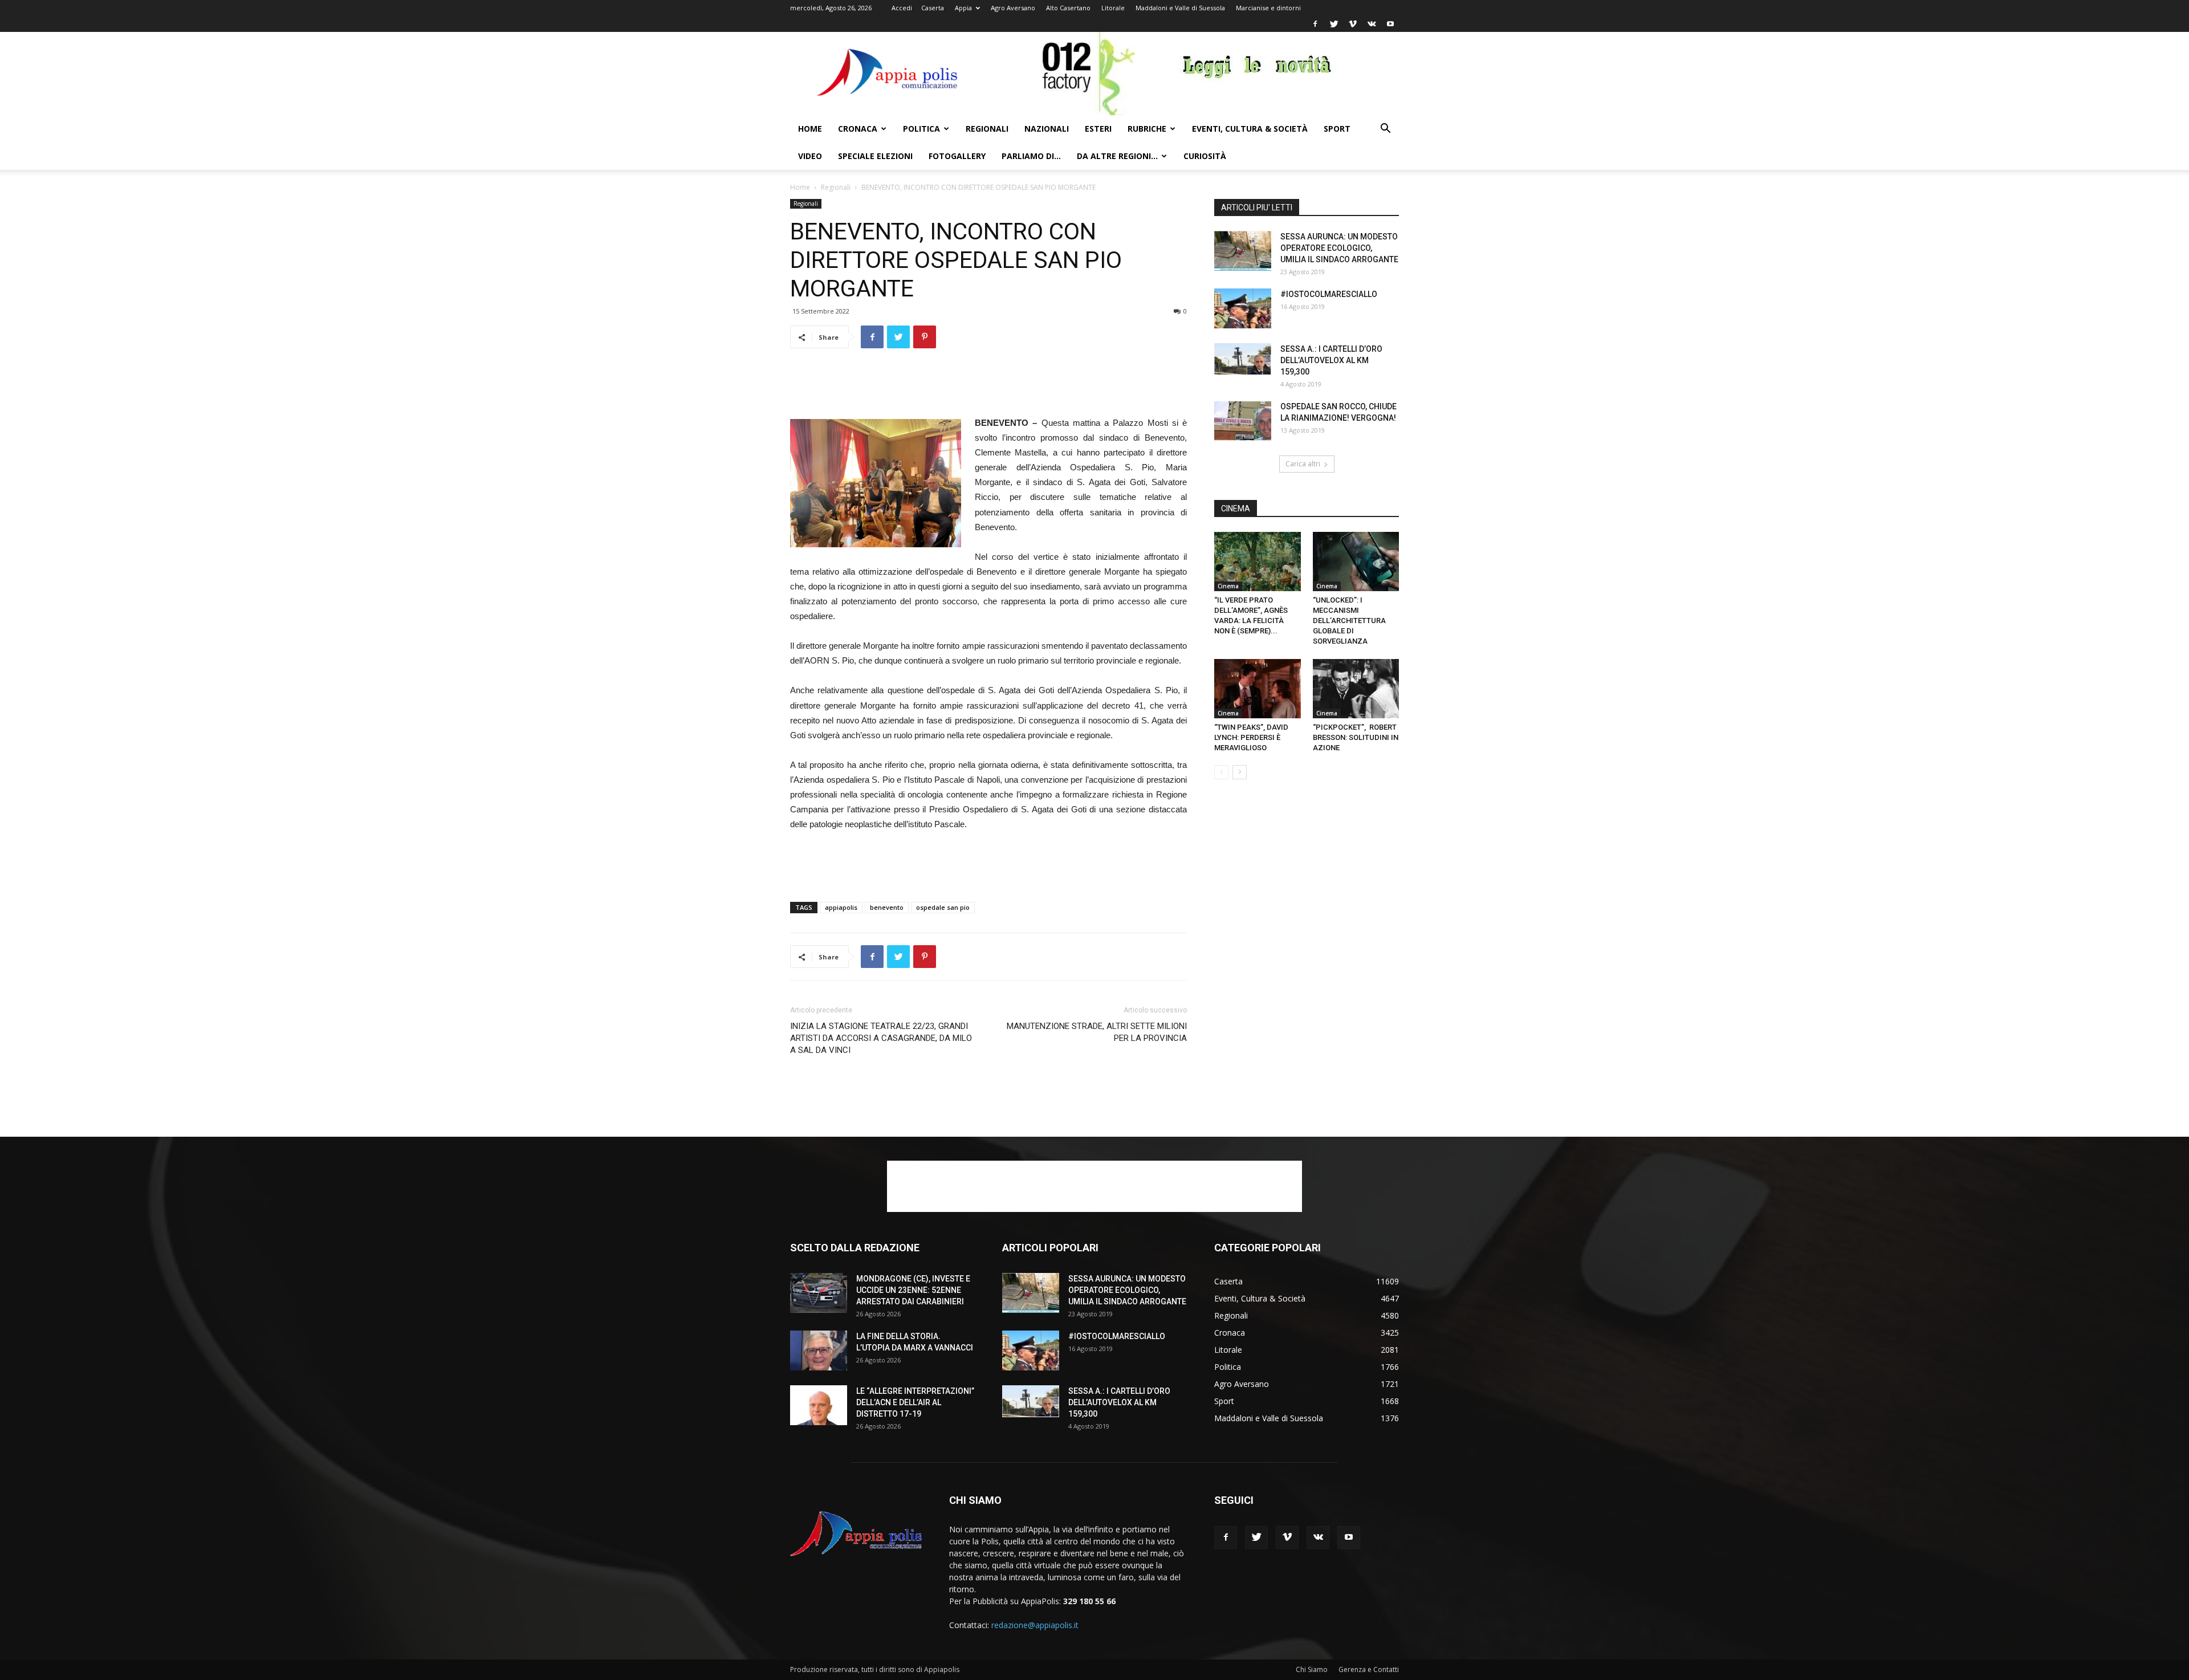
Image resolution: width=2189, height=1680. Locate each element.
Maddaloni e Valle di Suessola (1180, 8)
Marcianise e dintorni (1268, 8)
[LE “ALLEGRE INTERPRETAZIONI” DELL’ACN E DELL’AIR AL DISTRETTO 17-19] (819, 1405)
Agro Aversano (1013, 8)
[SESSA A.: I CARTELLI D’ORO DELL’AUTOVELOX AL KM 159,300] (1243, 359)
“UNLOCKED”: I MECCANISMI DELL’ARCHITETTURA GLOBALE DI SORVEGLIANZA (1349, 621)
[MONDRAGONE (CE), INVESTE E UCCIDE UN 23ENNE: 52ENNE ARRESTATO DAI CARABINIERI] (819, 1293)
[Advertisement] (988, 387)
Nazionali (1047, 129)
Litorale (1113, 8)
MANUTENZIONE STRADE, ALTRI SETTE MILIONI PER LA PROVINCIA (1097, 1032)
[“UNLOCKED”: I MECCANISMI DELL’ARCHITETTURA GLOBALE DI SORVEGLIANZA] (1356, 562)
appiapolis (841, 907)
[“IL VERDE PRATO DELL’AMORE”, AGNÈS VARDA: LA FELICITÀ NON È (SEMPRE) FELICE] (1258, 562)
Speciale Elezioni (875, 156)
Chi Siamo (1312, 1669)
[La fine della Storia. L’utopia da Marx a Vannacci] (819, 1350)
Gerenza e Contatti (1369, 1669)
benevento (887, 907)
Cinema (1228, 586)
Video (810, 156)
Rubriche (1147, 129)
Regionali (987, 129)
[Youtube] (1390, 24)
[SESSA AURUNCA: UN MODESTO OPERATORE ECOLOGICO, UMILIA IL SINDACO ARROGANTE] (1243, 251)
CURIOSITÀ (1205, 156)
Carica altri (1303, 464)
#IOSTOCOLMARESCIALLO (1329, 294)
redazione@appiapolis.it (1035, 1625)
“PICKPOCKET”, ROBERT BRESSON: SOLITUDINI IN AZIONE (1356, 737)
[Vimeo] (1353, 24)
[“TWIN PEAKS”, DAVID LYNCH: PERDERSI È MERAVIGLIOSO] (1258, 689)
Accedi (902, 8)
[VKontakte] (1372, 24)
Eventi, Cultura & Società (1250, 129)
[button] (1385, 130)
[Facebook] (1315, 24)
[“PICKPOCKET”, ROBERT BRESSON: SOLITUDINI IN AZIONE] (1356, 689)
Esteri (1098, 129)
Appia (963, 8)
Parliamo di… (1031, 156)
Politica (921, 129)
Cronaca (858, 129)
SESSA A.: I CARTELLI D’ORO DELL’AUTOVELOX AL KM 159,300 (1331, 360)
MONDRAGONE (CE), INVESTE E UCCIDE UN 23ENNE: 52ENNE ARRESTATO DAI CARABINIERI (913, 1290)
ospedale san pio (943, 907)
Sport (1337, 129)
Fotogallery (957, 156)
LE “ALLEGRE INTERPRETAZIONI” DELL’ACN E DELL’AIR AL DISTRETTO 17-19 (915, 1402)
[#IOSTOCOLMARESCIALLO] (1243, 308)
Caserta (933, 8)
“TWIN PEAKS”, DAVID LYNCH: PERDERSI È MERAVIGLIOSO (1251, 737)
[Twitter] (1334, 24)
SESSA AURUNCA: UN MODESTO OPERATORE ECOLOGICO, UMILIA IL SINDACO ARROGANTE (1339, 248)
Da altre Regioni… (1117, 156)
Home (810, 129)
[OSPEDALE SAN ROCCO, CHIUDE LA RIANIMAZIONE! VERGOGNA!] (1243, 421)
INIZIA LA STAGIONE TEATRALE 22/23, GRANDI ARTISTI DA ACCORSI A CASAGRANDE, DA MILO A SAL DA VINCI (881, 1038)
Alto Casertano (1068, 8)
